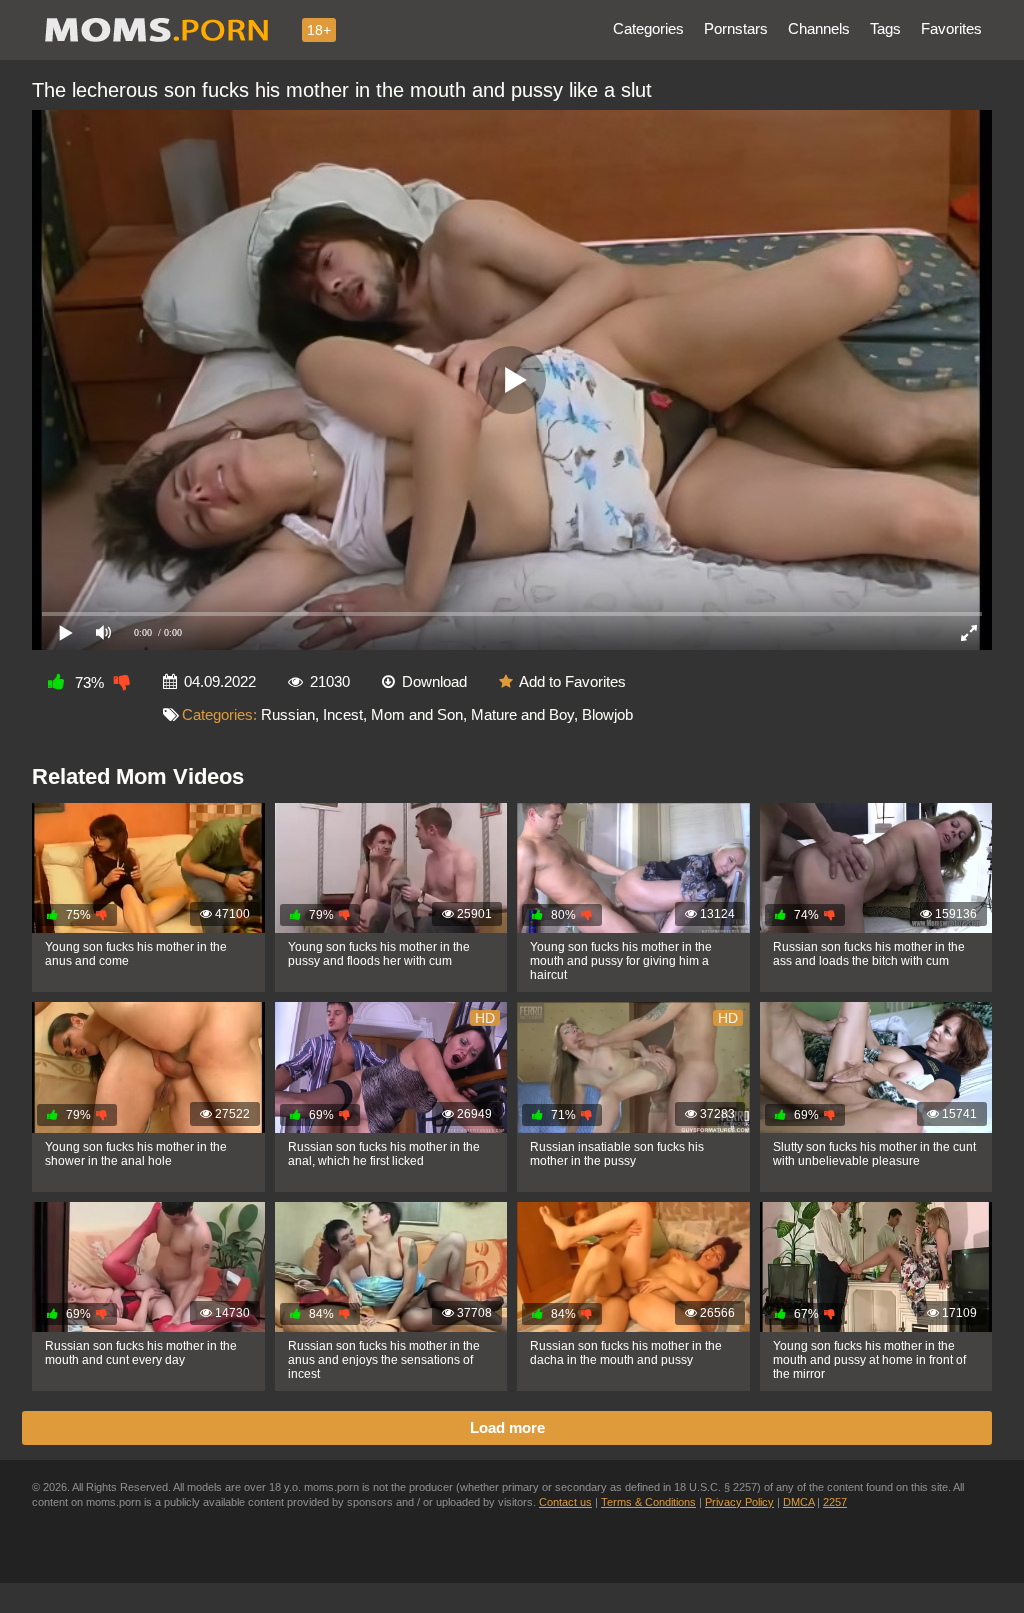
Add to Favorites (572, 681)
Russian (288, 714)
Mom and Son (417, 714)
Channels (819, 28)
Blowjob (607, 714)
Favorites (951, 28)
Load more (507, 1427)
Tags (885, 28)
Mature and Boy (522, 714)
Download (434, 681)
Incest (343, 714)
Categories (648, 28)
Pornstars (736, 28)
